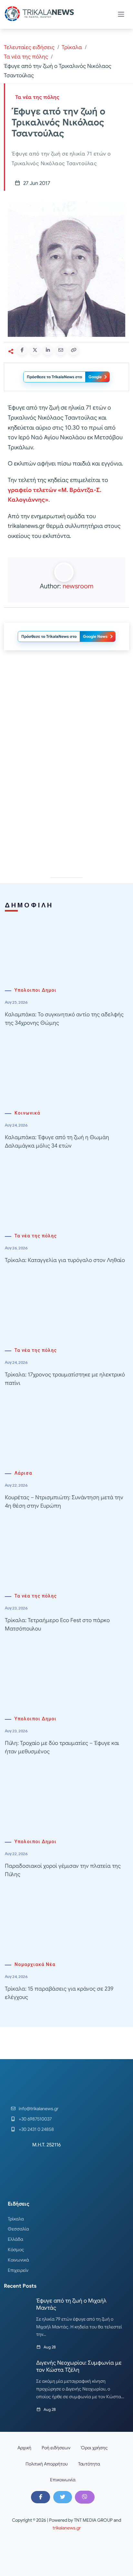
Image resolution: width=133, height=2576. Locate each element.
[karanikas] (66, 805)
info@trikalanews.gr (39, 2109)
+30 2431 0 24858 (36, 2129)
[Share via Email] (61, 350)
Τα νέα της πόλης (26, 57)
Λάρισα (23, 1473)
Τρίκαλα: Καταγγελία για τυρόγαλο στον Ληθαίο (65, 1260)
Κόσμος (16, 2250)
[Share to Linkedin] (48, 350)
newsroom (78, 586)
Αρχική (24, 2448)
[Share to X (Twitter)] (35, 350)
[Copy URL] (74, 350)
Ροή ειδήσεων (56, 2448)
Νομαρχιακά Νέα (35, 1965)
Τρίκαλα (72, 47)
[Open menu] (121, 14)
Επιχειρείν (18, 2270)
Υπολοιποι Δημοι (36, 990)
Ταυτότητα (89, 2464)
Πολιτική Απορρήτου (47, 2464)
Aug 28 (50, 2347)
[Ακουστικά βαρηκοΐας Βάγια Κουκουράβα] (66, 713)
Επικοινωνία (63, 2480)
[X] (63, 2497)
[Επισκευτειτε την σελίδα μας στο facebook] (40, 2497)
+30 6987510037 (35, 2119)
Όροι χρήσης (94, 2448)
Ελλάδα (15, 2239)
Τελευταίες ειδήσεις (29, 47)
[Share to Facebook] (22, 350)
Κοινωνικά (27, 1113)
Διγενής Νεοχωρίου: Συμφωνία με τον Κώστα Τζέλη (79, 2366)
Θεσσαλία (18, 2229)
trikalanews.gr (67, 2528)
